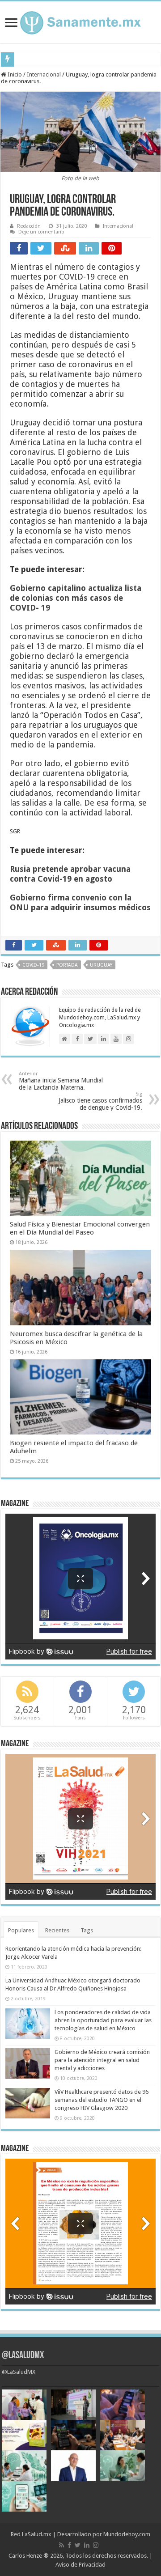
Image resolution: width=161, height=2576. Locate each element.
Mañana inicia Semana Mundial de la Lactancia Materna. (61, 1081)
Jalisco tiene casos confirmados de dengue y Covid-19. (100, 1101)
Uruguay (101, 965)
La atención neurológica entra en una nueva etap (76, 59)
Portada (67, 965)
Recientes (57, 1930)
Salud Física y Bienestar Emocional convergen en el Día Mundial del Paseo (80, 1228)
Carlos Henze (25, 2556)
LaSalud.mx (37, 2534)
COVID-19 (33, 965)
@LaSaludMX (23, 2356)
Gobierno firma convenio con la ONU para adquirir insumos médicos (80, 902)
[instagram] (96, 2545)
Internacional (44, 74)
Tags (87, 1930)
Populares (21, 1930)
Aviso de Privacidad (80, 2565)
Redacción (29, 226)
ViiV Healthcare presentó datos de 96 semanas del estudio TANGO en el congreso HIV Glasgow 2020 (102, 2100)
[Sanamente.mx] (80, 21)
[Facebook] (69, 2545)
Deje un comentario (41, 232)
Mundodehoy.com (127, 2534)
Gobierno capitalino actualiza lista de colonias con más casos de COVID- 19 (76, 598)
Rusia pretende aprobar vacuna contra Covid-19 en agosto (70, 874)
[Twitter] (78, 2545)
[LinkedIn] (87, 2545)
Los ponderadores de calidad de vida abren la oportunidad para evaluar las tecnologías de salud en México (103, 2020)
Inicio (14, 74)
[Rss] (61, 2545)
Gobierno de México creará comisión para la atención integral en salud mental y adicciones (102, 2060)
